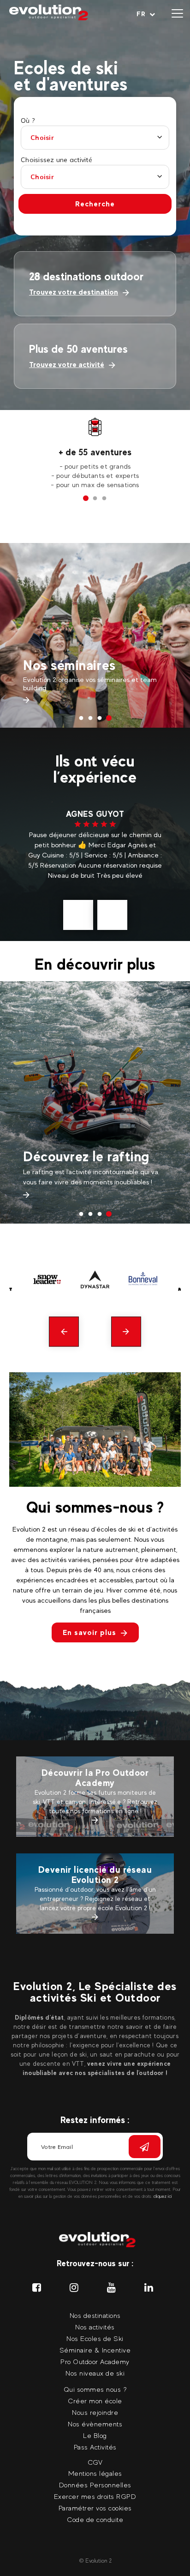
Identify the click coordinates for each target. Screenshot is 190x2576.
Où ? (28, 121)
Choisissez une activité (56, 160)
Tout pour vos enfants (91, 1146)
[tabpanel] (95, 453)
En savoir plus (89, 1632)
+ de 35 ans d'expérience (95, 452)
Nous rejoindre (95, 2412)
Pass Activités (67, 649)
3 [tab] (104, 499)
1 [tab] (86, 499)
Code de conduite (95, 2519)
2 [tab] (95, 499)
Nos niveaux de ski (95, 2373)
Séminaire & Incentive (95, 2350)
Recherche (95, 204)
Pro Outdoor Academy (95, 2362)
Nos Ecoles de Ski (95, 2338)
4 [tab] (109, 718)
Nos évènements (95, 2424)
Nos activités (95, 2327)
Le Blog (95, 2435)
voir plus (109, 885)
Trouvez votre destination (74, 292)
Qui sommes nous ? (95, 2389)
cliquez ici (163, 2196)
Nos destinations (95, 2315)
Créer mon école (95, 2401)
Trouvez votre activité (67, 365)
